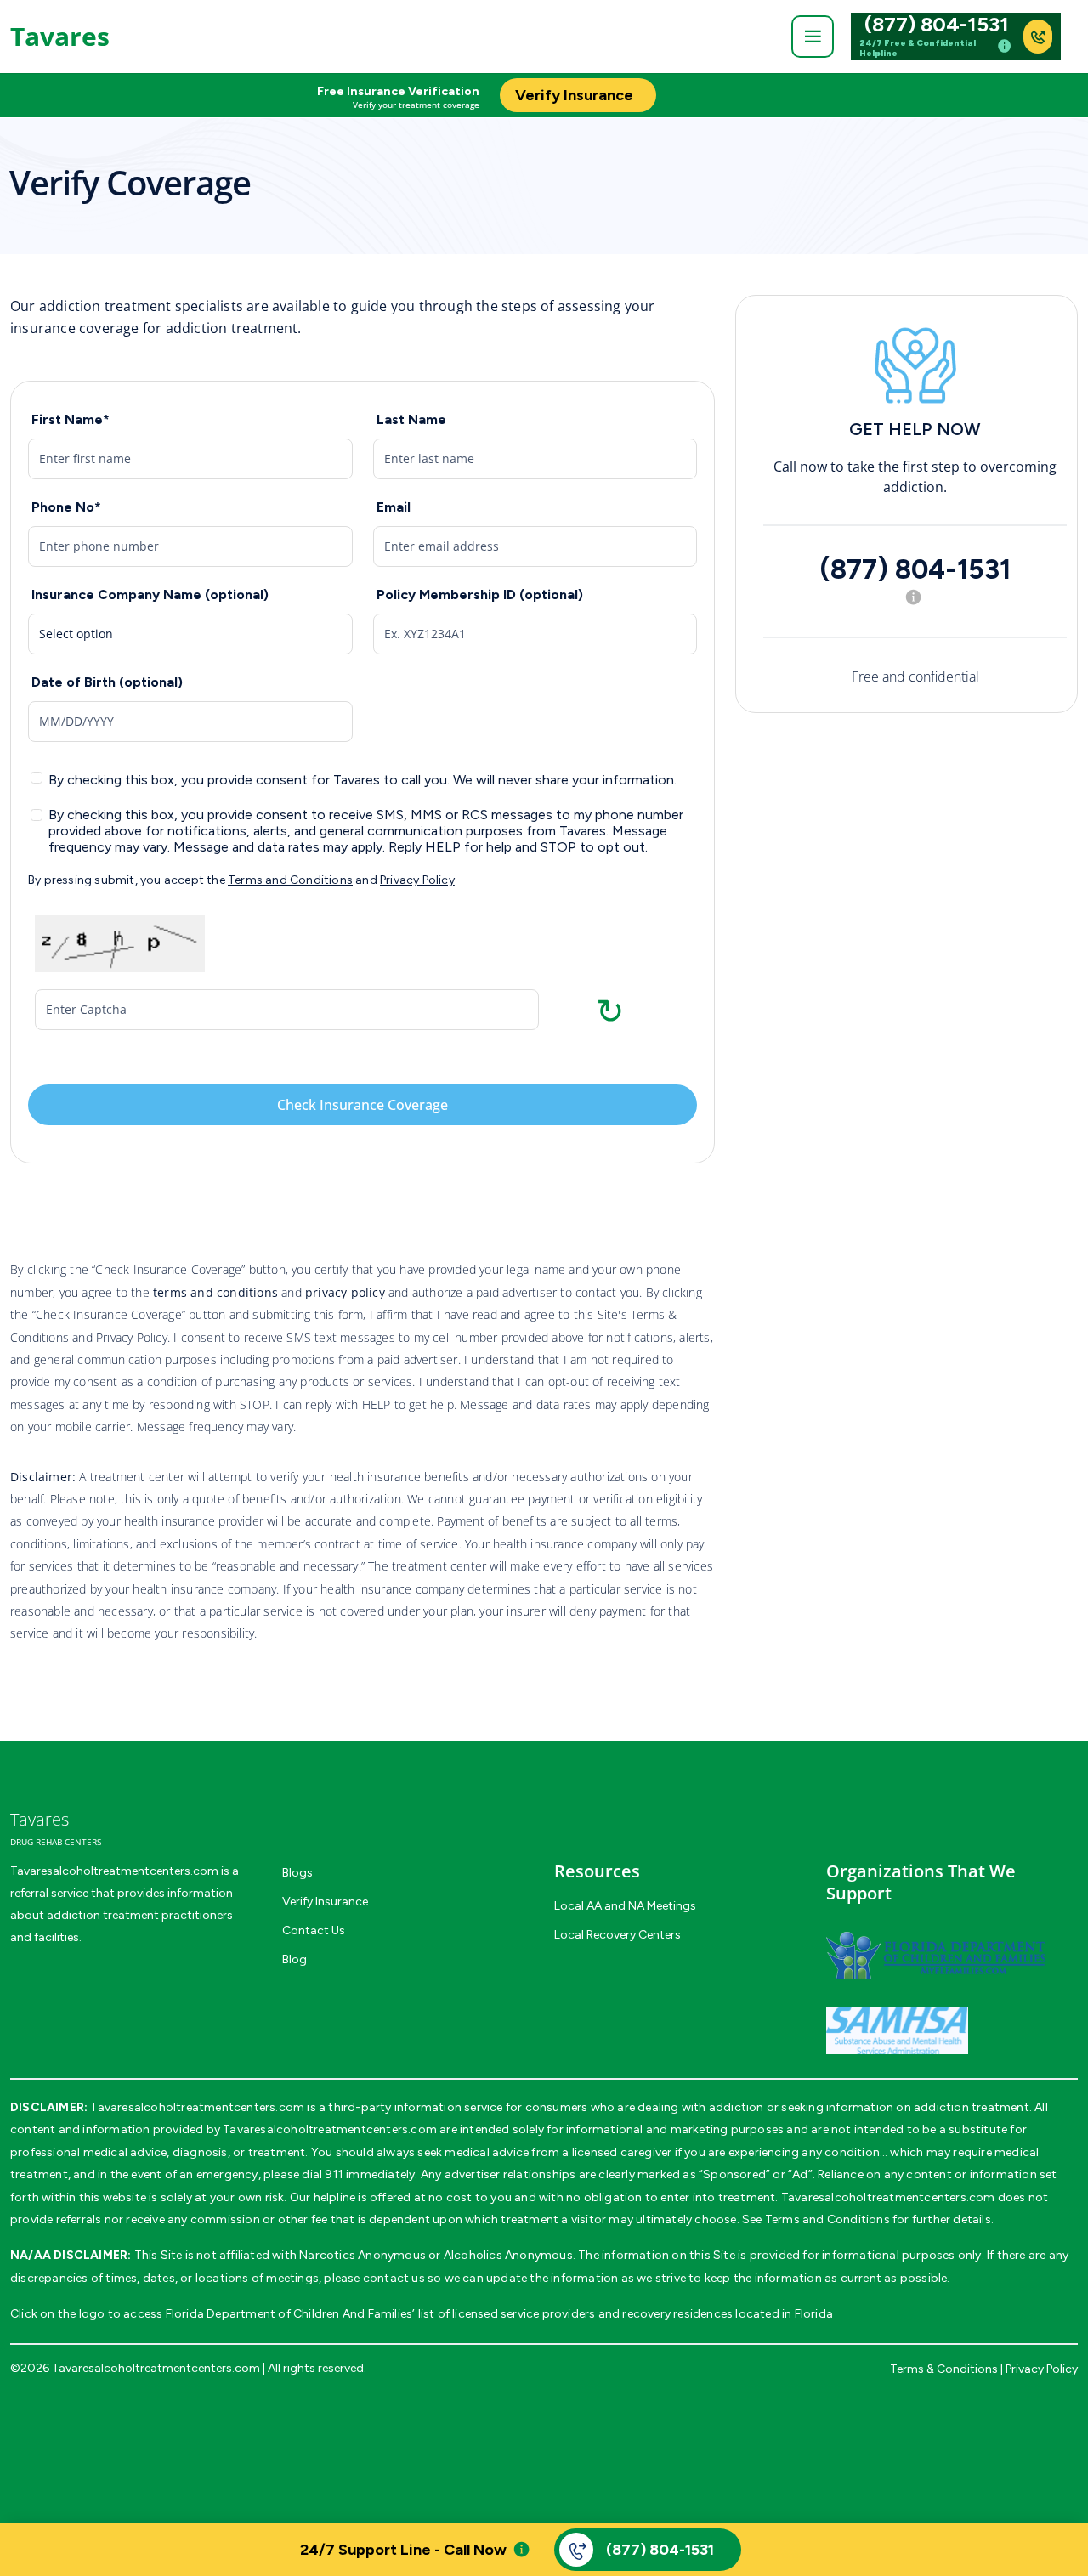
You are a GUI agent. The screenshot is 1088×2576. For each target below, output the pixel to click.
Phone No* (66, 507)
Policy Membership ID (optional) (480, 594)
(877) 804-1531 (937, 25)
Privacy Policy (417, 880)
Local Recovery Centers (618, 1935)
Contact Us (314, 1931)
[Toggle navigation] (813, 37)
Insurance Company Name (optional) (150, 594)
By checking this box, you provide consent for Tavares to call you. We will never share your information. (363, 780)
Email (394, 507)
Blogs (297, 1873)
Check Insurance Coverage (363, 1105)
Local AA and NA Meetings (625, 1906)
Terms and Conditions (290, 880)
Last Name (411, 419)
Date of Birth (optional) (107, 682)
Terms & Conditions (944, 2369)
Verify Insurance (325, 1902)
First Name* (71, 419)
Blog (295, 1959)
